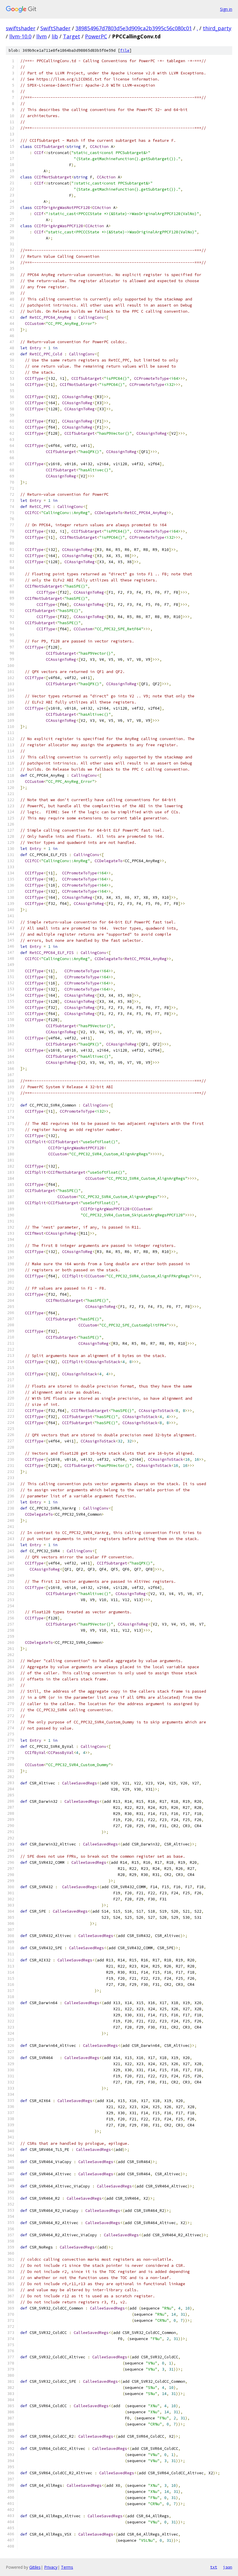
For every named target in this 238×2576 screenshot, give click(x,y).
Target (72, 36)
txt (214, 2567)
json (228, 2567)
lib (55, 36)
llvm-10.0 (20, 36)
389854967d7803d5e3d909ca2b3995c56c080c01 (134, 28)
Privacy (51, 2567)
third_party (217, 28)
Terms (67, 2567)
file (125, 50)
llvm (42, 36)
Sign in (226, 9)
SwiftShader (55, 28)
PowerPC (96, 36)
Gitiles (35, 2567)
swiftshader (21, 28)
